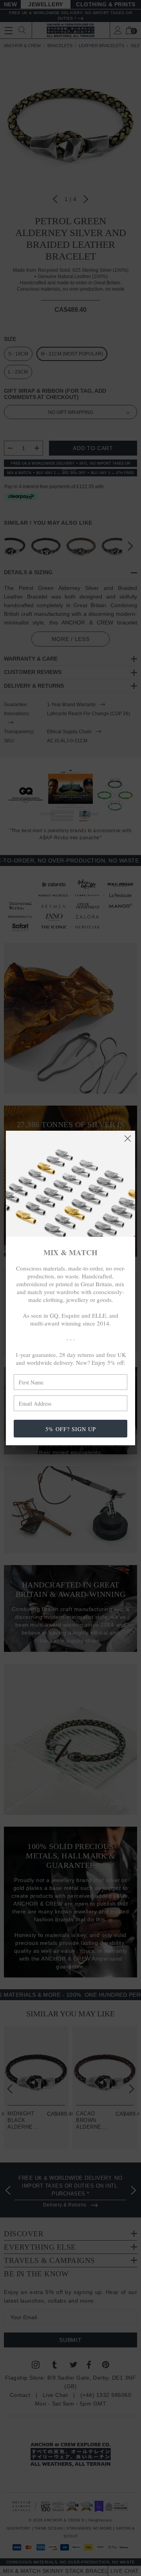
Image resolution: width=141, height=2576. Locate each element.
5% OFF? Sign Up (71, 1429)
